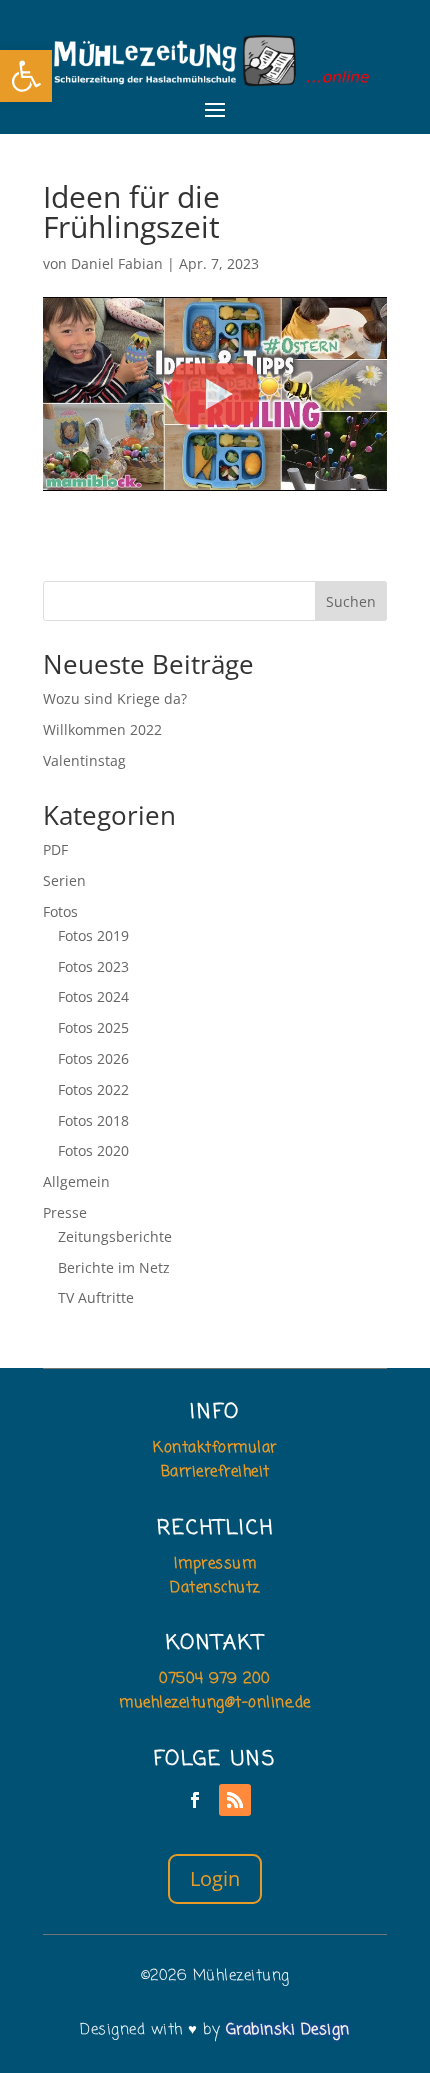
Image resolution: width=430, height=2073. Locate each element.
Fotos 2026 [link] (93, 1058)
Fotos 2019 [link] (93, 935)
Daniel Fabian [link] (117, 263)
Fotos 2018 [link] (93, 1120)
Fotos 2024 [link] (93, 996)
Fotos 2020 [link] (93, 1150)
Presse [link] (65, 1212)
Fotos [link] (60, 911)
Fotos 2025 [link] (93, 1027)
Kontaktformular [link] (215, 1448)
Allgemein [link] (76, 1181)
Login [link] (215, 1878)
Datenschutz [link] (215, 1588)
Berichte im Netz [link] (114, 1267)
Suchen (351, 601)
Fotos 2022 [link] (93, 1089)
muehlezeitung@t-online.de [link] (215, 1703)
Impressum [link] (215, 1564)
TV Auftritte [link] (96, 1297)
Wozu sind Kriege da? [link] (115, 698)
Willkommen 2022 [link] (102, 729)
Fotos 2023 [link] (93, 966)
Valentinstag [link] (84, 760)
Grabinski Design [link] (288, 2030)
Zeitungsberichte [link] (115, 1236)
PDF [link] (55, 849)
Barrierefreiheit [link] (215, 1472)
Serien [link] (64, 880)
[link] (26, 76)
